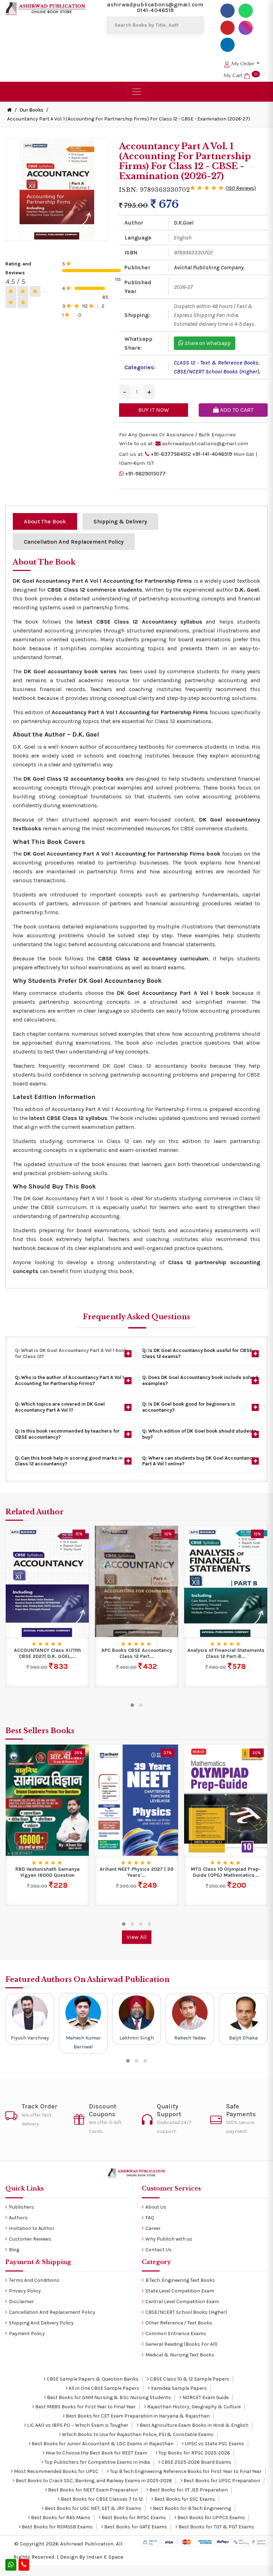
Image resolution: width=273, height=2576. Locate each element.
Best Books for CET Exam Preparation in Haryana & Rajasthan (137, 2416)
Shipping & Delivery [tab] (120, 521)
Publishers (22, 2207)
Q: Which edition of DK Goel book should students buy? (199, 1434)
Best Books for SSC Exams (184, 2499)
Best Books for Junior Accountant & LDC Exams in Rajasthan (102, 2444)
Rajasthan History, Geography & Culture (193, 2407)
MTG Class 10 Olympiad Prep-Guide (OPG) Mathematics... (226, 1872)
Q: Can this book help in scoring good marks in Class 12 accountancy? (69, 1461)
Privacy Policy (25, 2291)
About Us (156, 2207)
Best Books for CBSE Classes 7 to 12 (101, 2499)
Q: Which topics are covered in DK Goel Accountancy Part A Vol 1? (60, 1407)
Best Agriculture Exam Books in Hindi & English (194, 2425)
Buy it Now (154, 410)
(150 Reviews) (241, 188)
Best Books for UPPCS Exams (211, 2518)
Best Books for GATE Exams (135, 2527)
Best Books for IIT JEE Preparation (188, 2490)
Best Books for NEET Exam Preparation (92, 2490)
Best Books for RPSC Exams (133, 2518)
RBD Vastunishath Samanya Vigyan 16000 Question (47, 1872)
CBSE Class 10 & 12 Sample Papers (189, 2379)
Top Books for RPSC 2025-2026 (194, 2453)
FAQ (150, 2218)
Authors (18, 2218)
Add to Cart (236, 410)
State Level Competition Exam (180, 2291)
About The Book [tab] (45, 521)
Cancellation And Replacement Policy (52, 2312)
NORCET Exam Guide (205, 2397)
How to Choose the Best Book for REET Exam (96, 2453)
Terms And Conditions (34, 2280)
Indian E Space (105, 2557)
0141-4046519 (155, 10)
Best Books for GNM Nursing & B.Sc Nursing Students (108, 2397)
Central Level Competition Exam (182, 2302)
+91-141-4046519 (212, 454)
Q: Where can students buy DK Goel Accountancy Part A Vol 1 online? (199, 1461)
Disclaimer (21, 2302)
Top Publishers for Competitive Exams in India (97, 2462)
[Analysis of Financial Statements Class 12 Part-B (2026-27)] (226, 1581)
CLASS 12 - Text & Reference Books (216, 363)
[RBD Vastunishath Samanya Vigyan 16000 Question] (47, 1800)
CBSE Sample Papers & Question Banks (92, 2379)
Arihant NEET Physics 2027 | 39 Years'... (136, 1872)
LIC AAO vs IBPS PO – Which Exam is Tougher (77, 2425)
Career (153, 2228)
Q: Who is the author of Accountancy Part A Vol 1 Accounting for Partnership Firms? (69, 1380)
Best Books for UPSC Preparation (221, 2481)
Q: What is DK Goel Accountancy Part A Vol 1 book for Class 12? (71, 1353)
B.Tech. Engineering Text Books (180, 2280)
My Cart (240, 75)
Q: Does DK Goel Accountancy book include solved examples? (200, 1380)
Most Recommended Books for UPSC (56, 2471)
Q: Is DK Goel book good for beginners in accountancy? (189, 1407)
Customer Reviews (30, 2239)
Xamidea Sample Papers (178, 2388)
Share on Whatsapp (207, 343)
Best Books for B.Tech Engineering (191, 2508)
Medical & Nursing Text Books (180, 2355)
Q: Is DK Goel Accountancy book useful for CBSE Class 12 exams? (197, 1353)
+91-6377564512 (171, 454)
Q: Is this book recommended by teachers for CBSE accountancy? (67, 1434)
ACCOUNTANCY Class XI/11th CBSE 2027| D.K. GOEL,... (47, 1653)
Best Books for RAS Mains (60, 2518)
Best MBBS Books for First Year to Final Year (85, 2407)
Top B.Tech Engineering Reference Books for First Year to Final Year (185, 2471)
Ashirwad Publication (87, 2544)
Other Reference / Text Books (179, 2323)
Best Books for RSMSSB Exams (57, 2527)
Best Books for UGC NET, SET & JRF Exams (93, 2508)
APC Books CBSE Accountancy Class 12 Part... (137, 1653)
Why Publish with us (169, 2239)
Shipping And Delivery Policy (41, 2323)
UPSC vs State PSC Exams (214, 2444)
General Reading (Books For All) (181, 2344)
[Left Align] (11, 292)
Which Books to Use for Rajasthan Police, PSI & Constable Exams (137, 2434)
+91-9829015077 (145, 474)
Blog (14, 2250)
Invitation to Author (32, 2228)
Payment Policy (27, 2334)
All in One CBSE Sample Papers (103, 2388)
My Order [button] (243, 64)
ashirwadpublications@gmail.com (155, 4)
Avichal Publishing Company (209, 267)
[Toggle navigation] (136, 92)
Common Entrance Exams (176, 2334)
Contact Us (159, 2250)
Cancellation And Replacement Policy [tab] (74, 542)
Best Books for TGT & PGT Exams (216, 2527)
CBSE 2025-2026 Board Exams (196, 2462)
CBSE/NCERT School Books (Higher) (216, 371)
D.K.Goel (184, 223)
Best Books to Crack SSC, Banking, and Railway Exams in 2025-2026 (93, 2481)
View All (137, 1937)
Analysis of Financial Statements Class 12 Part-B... (226, 1653)
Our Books (31, 110)
